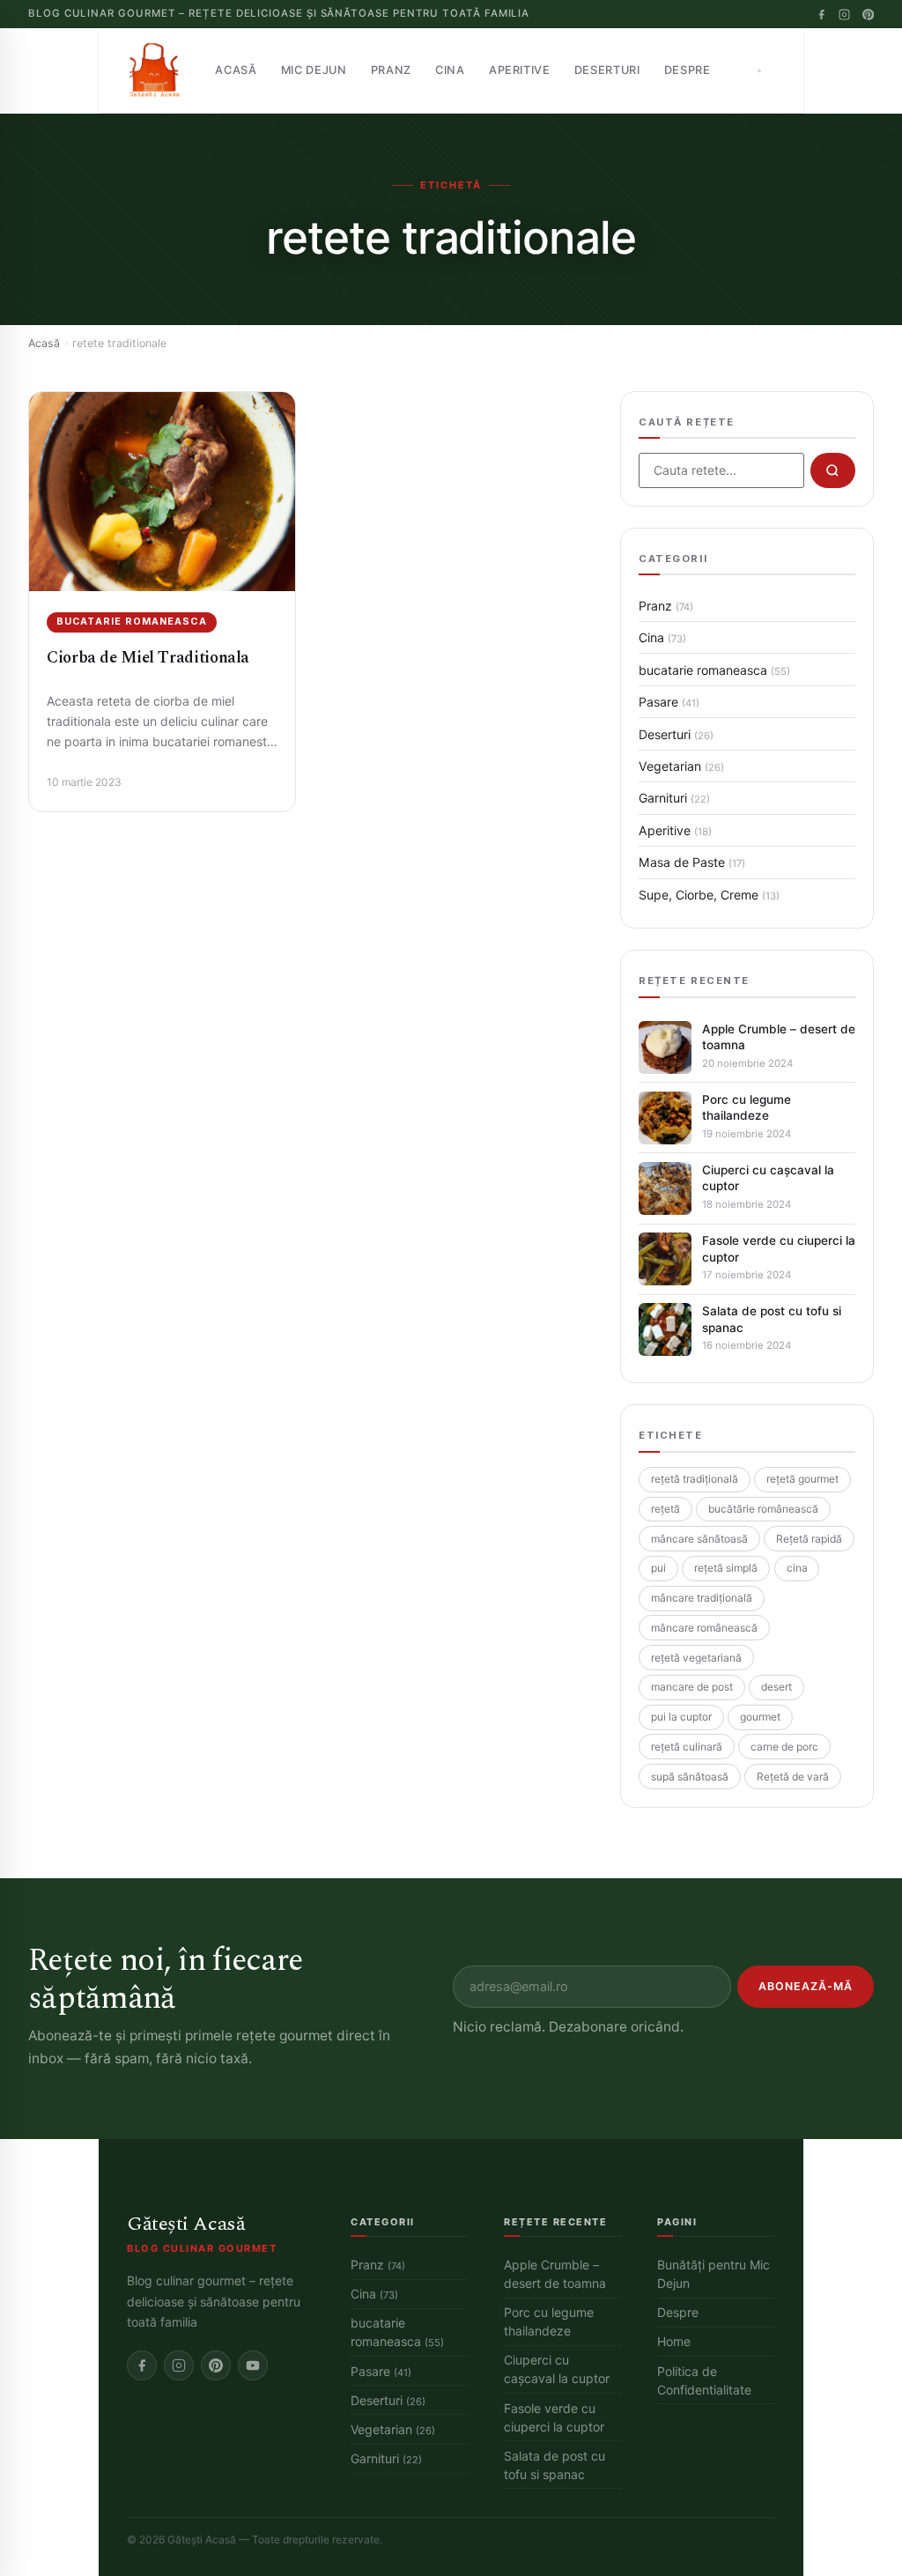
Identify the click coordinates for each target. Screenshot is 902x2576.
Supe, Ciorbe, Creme (709, 895)
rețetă (665, 1509)
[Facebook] (821, 15)
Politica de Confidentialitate (704, 2380)
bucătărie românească (763, 1509)
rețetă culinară (687, 1747)
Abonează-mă (806, 1986)
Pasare (669, 702)
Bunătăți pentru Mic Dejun (713, 2274)
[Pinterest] (868, 15)
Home (674, 2341)
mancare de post (692, 1687)
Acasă (236, 70)
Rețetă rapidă (809, 1539)
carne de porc (784, 1747)
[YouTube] (253, 2365)
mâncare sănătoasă (699, 1539)
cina (797, 1568)
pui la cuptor (681, 1717)
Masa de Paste (692, 862)
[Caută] (759, 70)
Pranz (391, 70)
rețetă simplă (726, 1568)
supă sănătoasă (690, 1777)
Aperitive (520, 70)
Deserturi (607, 70)
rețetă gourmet (802, 1479)
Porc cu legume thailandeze (747, 1107)
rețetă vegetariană (696, 1658)
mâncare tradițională (702, 1598)
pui (658, 1568)
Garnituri (674, 798)
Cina (450, 70)
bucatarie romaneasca (131, 622)
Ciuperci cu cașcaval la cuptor (768, 1178)
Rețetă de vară (793, 1777)
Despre (688, 70)
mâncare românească (704, 1628)
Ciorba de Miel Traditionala (148, 658)
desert (776, 1687)
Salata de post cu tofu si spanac (772, 1319)
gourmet (760, 1717)
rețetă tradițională (695, 1479)
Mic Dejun (314, 70)
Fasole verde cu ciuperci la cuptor (779, 1248)
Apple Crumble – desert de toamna (779, 1037)
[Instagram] (844, 15)
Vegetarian (681, 766)
